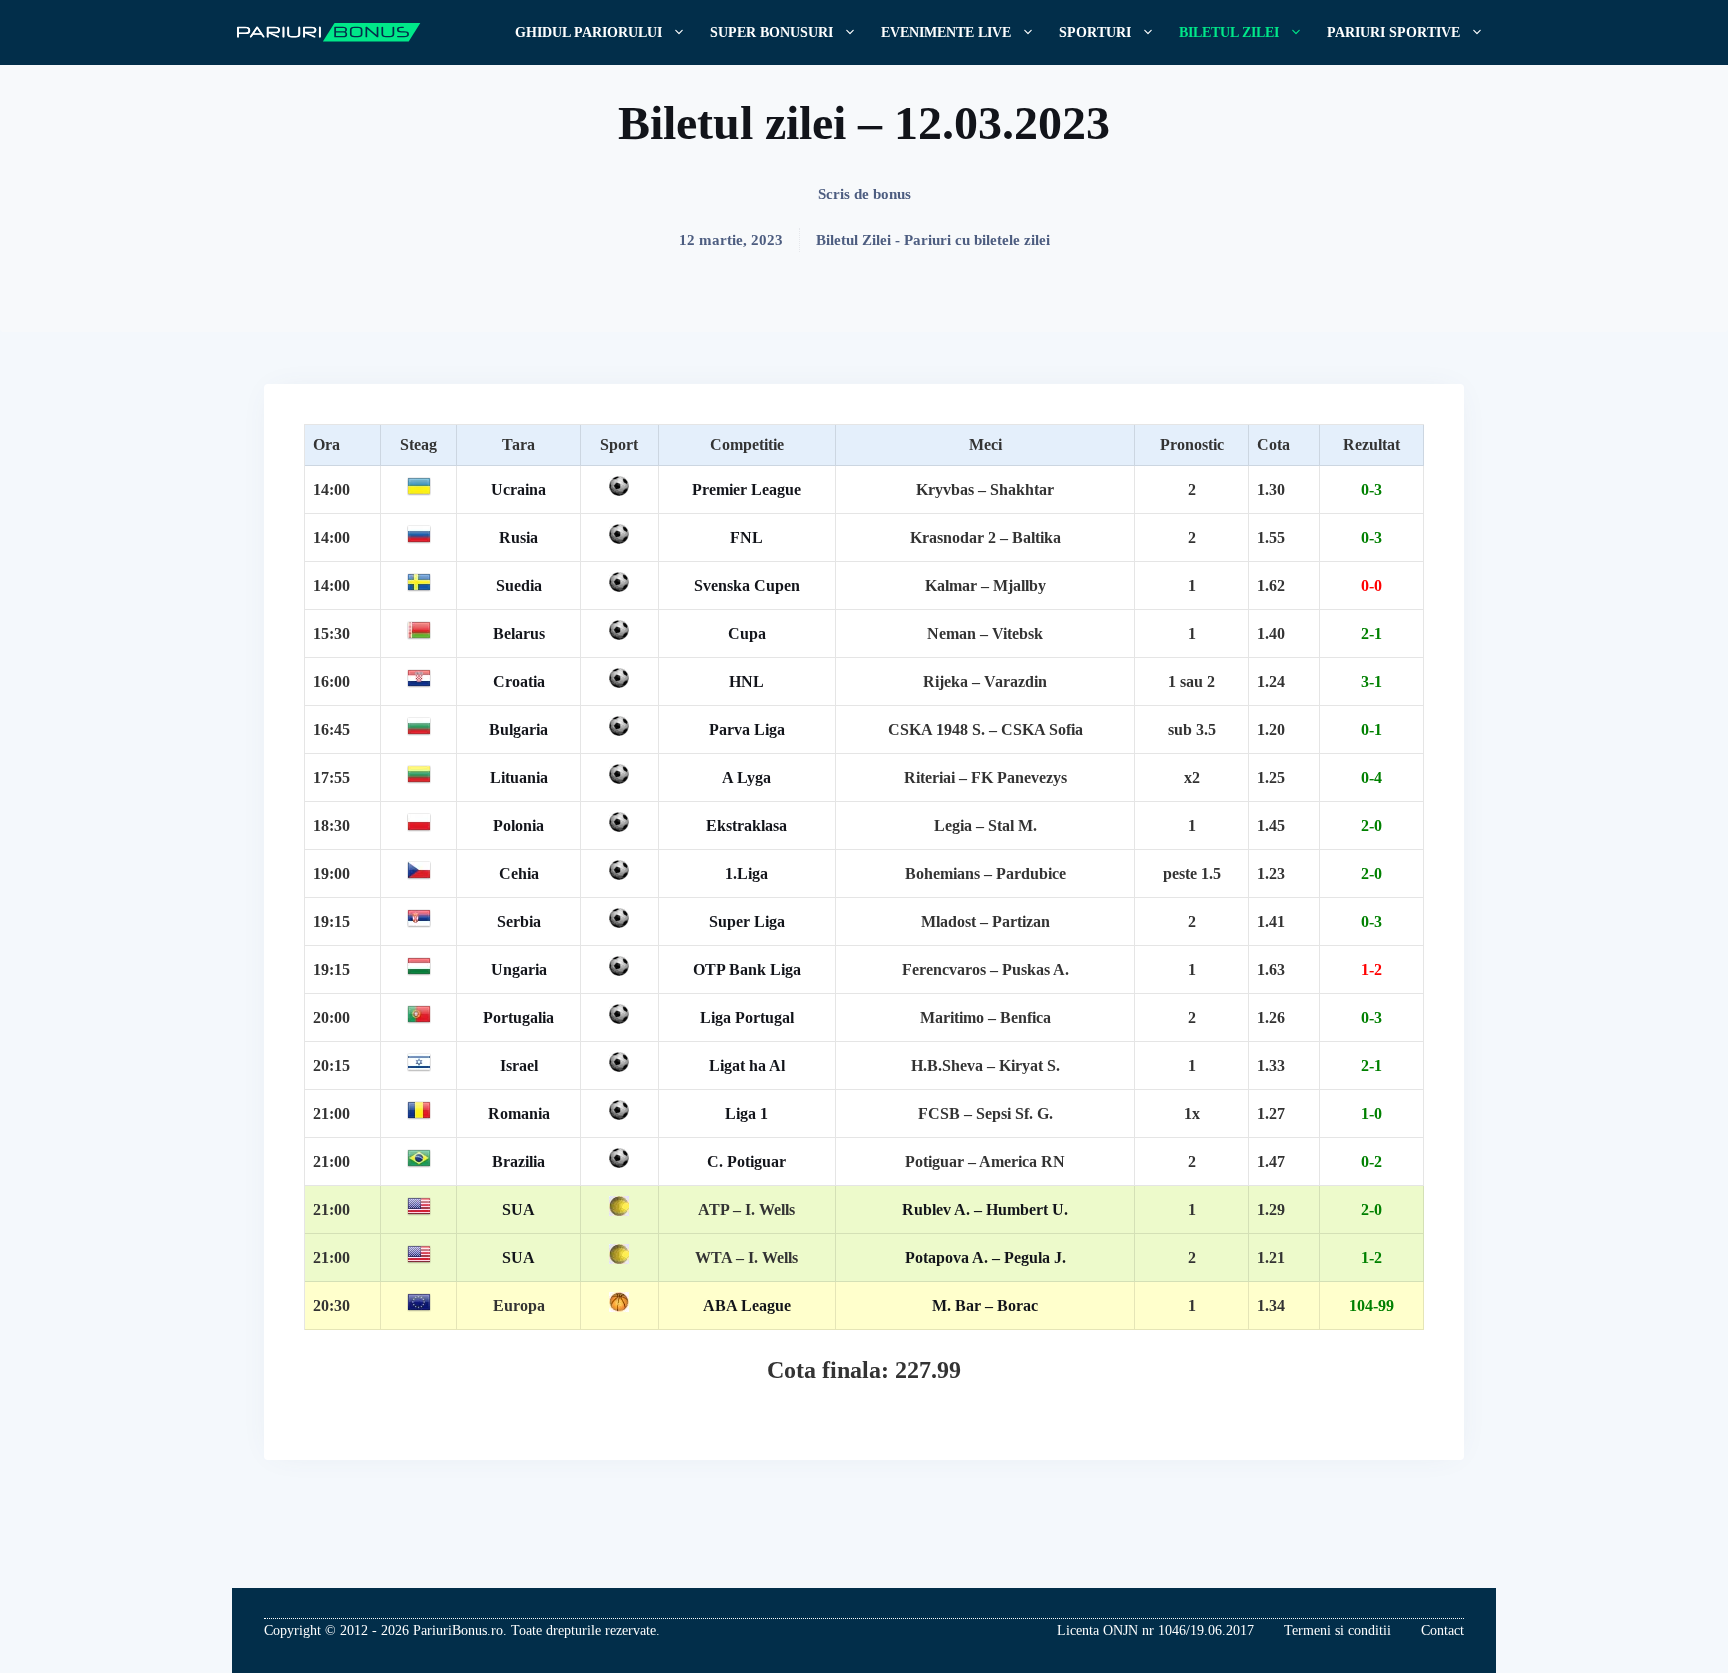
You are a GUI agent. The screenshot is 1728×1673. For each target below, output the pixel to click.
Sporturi (1095, 32)
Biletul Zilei (1229, 32)
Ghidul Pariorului (588, 32)
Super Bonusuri (771, 32)
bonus (892, 194)
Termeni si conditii (1337, 1630)
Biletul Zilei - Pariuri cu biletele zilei (933, 240)
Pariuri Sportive (1393, 32)
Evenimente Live (946, 32)
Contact (1442, 1630)
